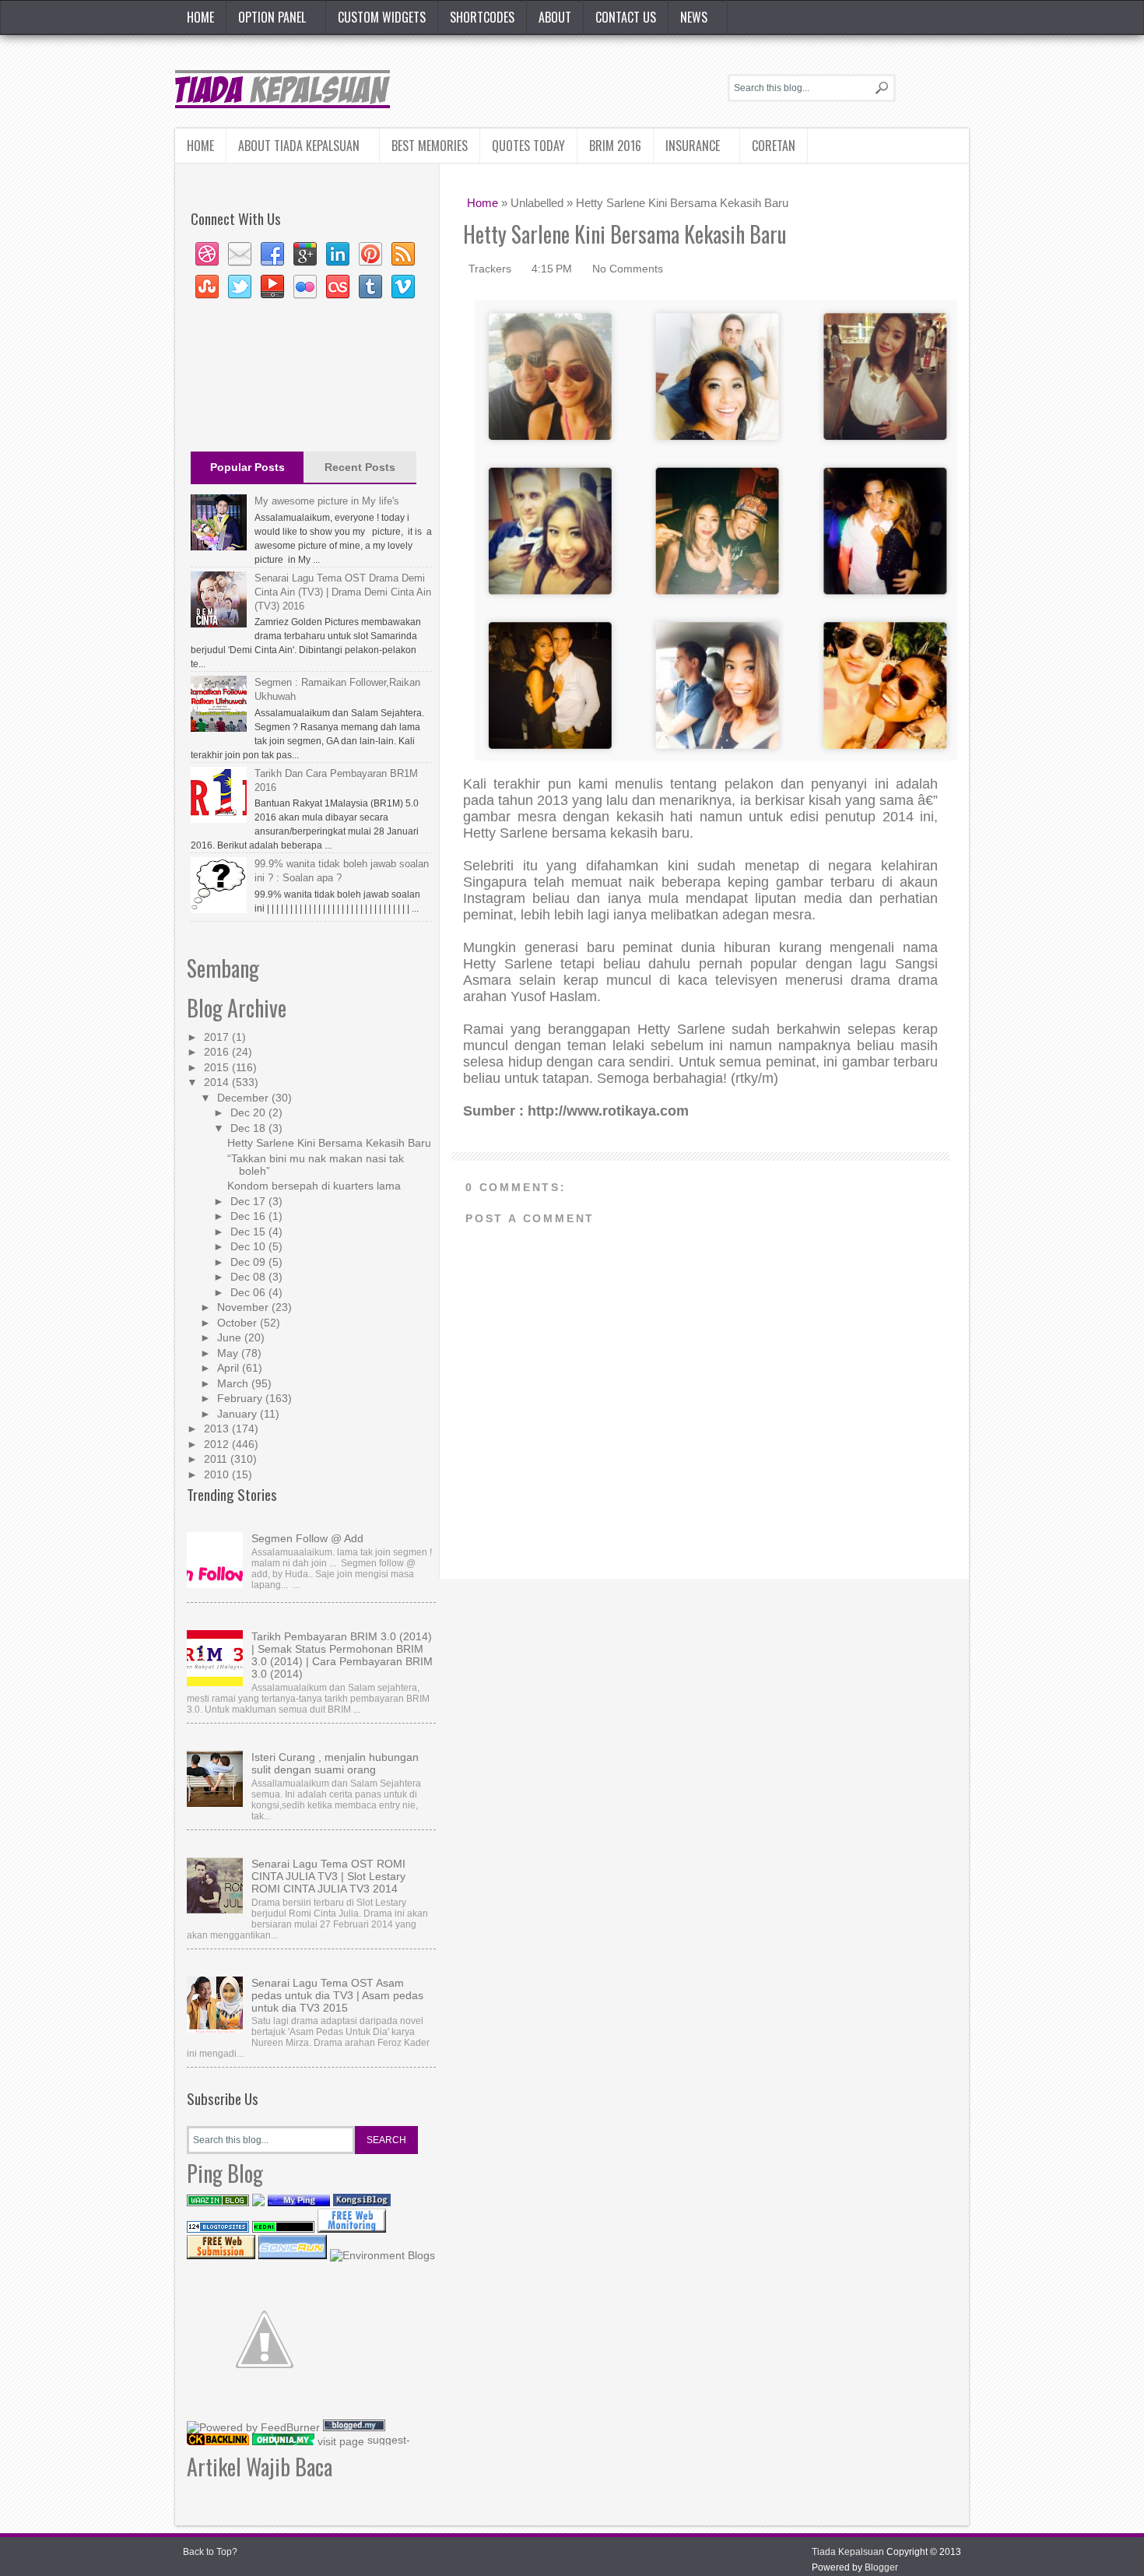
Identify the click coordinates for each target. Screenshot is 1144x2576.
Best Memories (430, 146)
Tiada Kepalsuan (848, 2552)
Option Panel (272, 17)
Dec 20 (249, 1112)
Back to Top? (210, 2552)
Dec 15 (249, 1232)
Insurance (693, 146)
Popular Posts (247, 467)
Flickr (305, 287)
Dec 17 (249, 1201)
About (555, 17)
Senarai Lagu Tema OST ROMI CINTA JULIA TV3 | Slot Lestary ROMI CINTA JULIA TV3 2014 (328, 1876)
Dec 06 (249, 1292)
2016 (218, 1052)
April (230, 1368)
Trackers (491, 269)
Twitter (240, 287)
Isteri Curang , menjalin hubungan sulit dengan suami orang (335, 1763)
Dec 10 (249, 1246)
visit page (341, 2441)
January (239, 1414)
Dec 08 (249, 1277)
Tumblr (370, 287)
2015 (218, 1067)
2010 (218, 1474)
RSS (403, 255)
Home (200, 17)
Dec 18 (249, 1128)
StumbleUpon (207, 287)
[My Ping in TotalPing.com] (299, 2202)
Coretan (774, 146)
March (234, 1383)
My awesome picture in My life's (327, 501)
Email (240, 255)
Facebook (272, 255)
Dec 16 (249, 1216)
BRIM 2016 (615, 146)
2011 (217, 1459)
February (241, 1398)
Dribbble (207, 255)
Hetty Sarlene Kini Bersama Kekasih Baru (329, 1143)
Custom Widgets (382, 17)
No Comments (628, 269)
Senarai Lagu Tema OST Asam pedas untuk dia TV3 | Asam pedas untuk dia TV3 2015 (337, 1995)
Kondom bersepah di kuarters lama (314, 1186)
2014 (218, 1082)
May (229, 1353)
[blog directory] (383, 2255)
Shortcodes (482, 17)
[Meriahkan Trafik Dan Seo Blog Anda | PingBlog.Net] (265, 2413)
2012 (218, 1444)
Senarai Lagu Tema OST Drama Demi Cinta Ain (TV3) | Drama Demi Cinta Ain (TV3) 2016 (343, 592)
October (239, 1323)
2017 (218, 1037)
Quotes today (528, 146)
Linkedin (338, 255)
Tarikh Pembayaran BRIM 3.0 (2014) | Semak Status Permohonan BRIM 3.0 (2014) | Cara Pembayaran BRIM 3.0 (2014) (342, 1655)
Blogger (881, 2567)
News (694, 17)
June (231, 1337)
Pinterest (370, 255)
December (244, 1098)
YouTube (272, 287)
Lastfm (338, 287)
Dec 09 (249, 1262)
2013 (218, 1429)
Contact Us (626, 17)
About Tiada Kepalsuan (299, 146)
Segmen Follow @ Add (307, 1538)
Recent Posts (360, 467)
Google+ (305, 255)
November (244, 1307)
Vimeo (403, 287)
